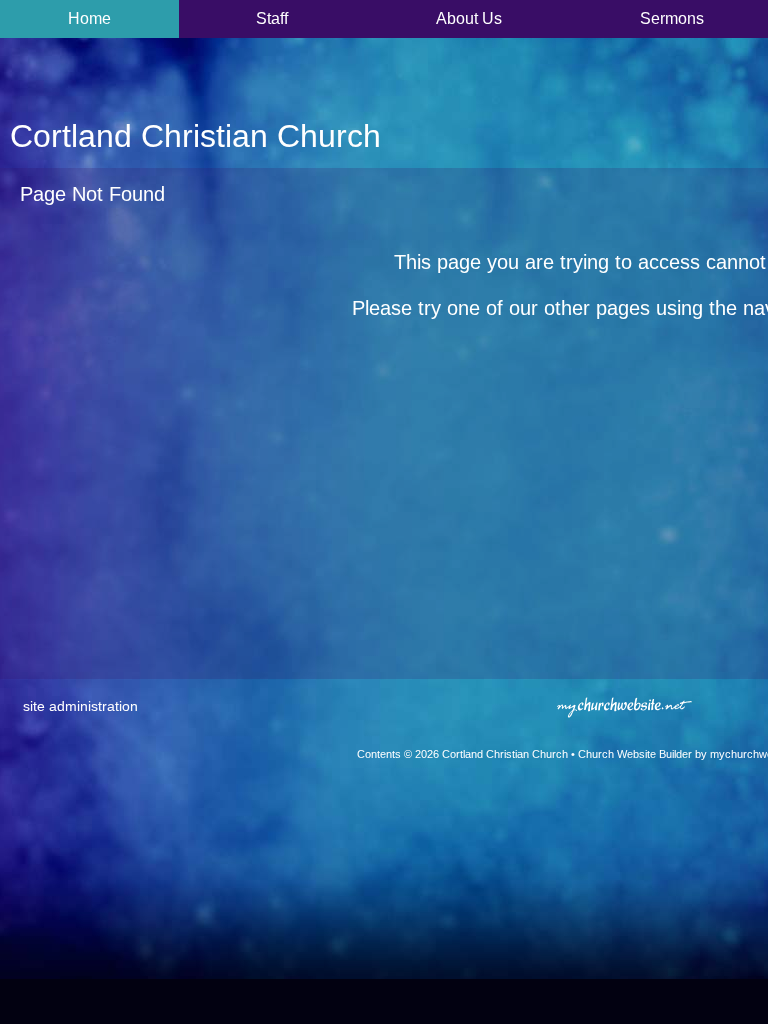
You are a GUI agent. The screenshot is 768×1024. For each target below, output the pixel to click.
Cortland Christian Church (195, 136)
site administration (80, 706)
